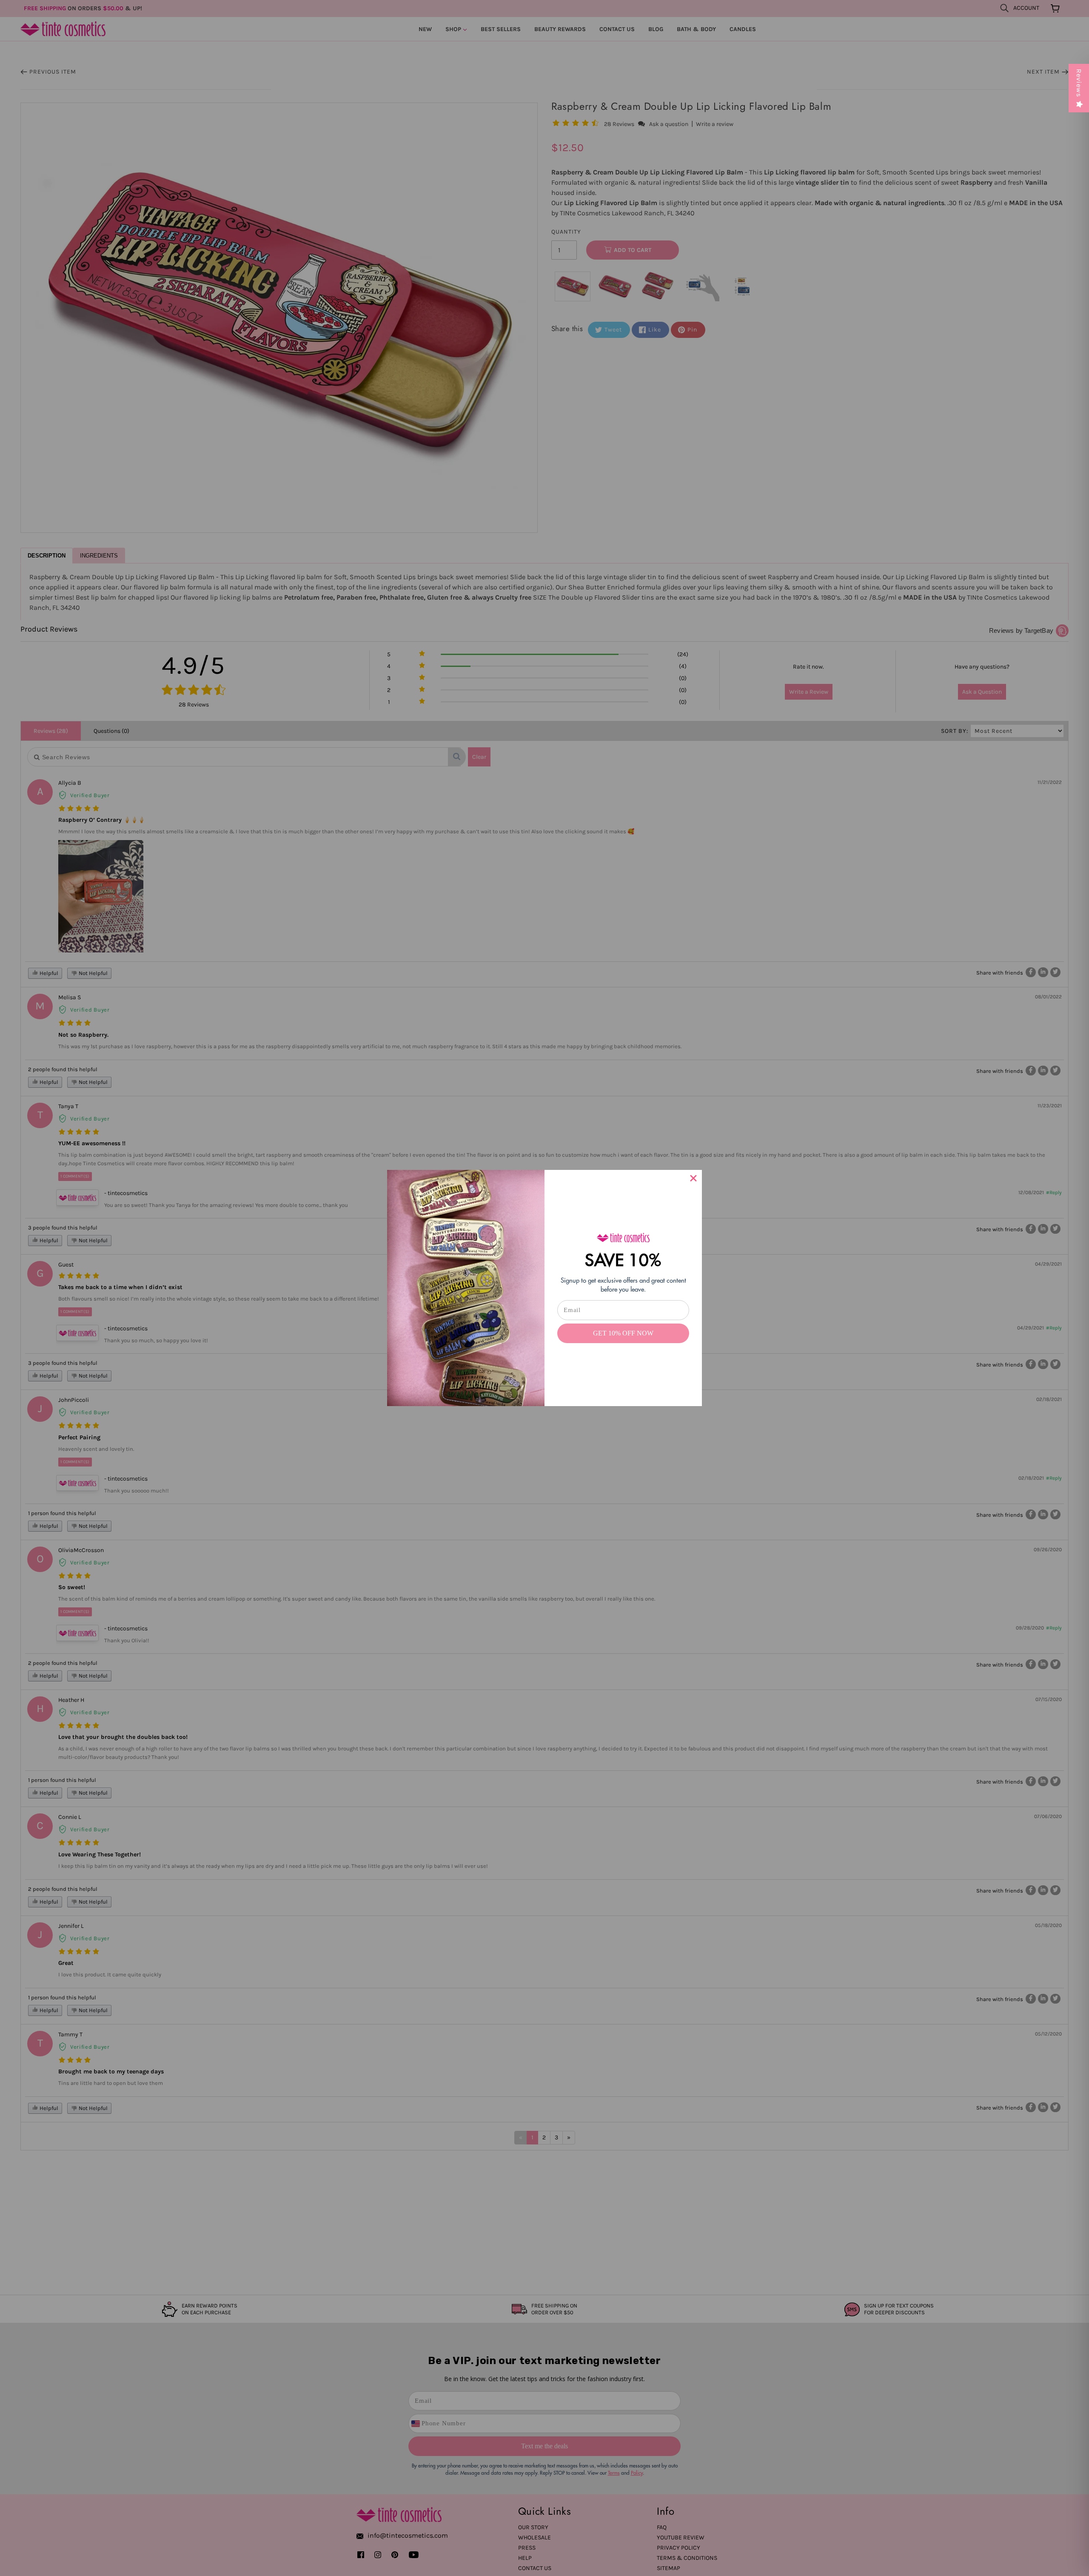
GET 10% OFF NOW (623, 1333)
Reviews (1079, 83)
